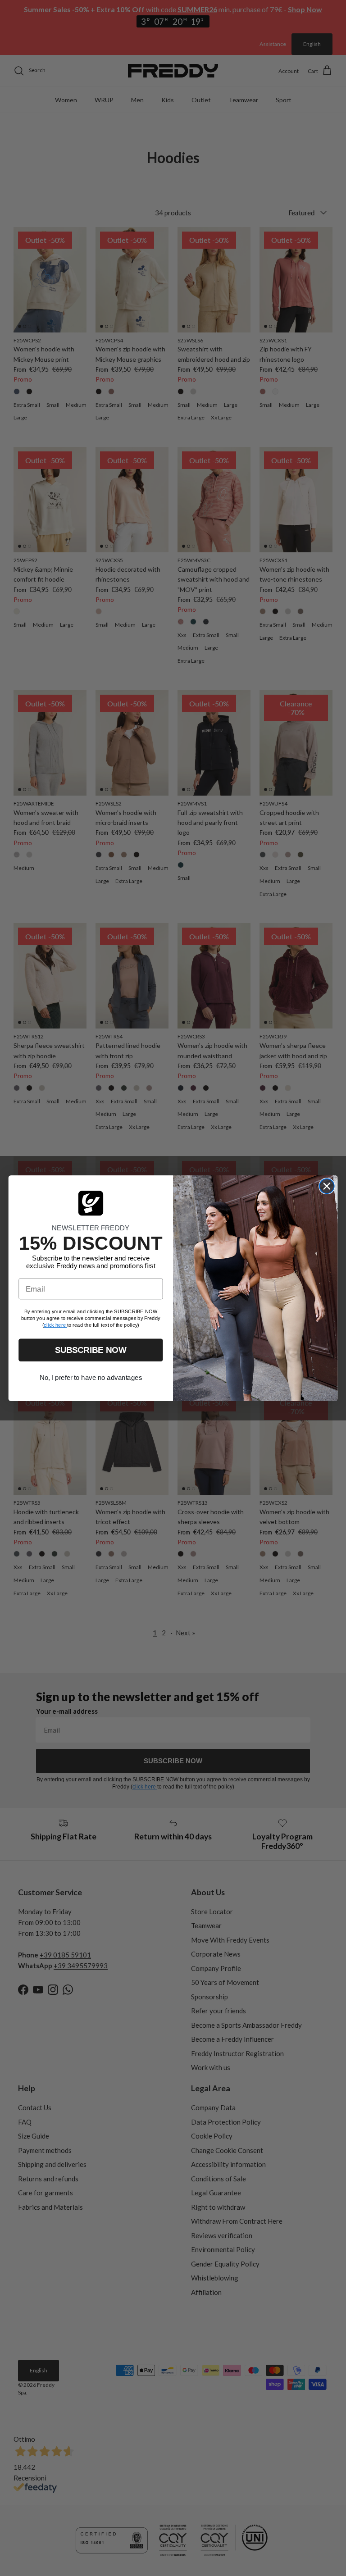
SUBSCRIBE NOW (91, 1350)
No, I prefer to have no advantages (91, 1378)
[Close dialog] (327, 1186)
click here (55, 1325)
